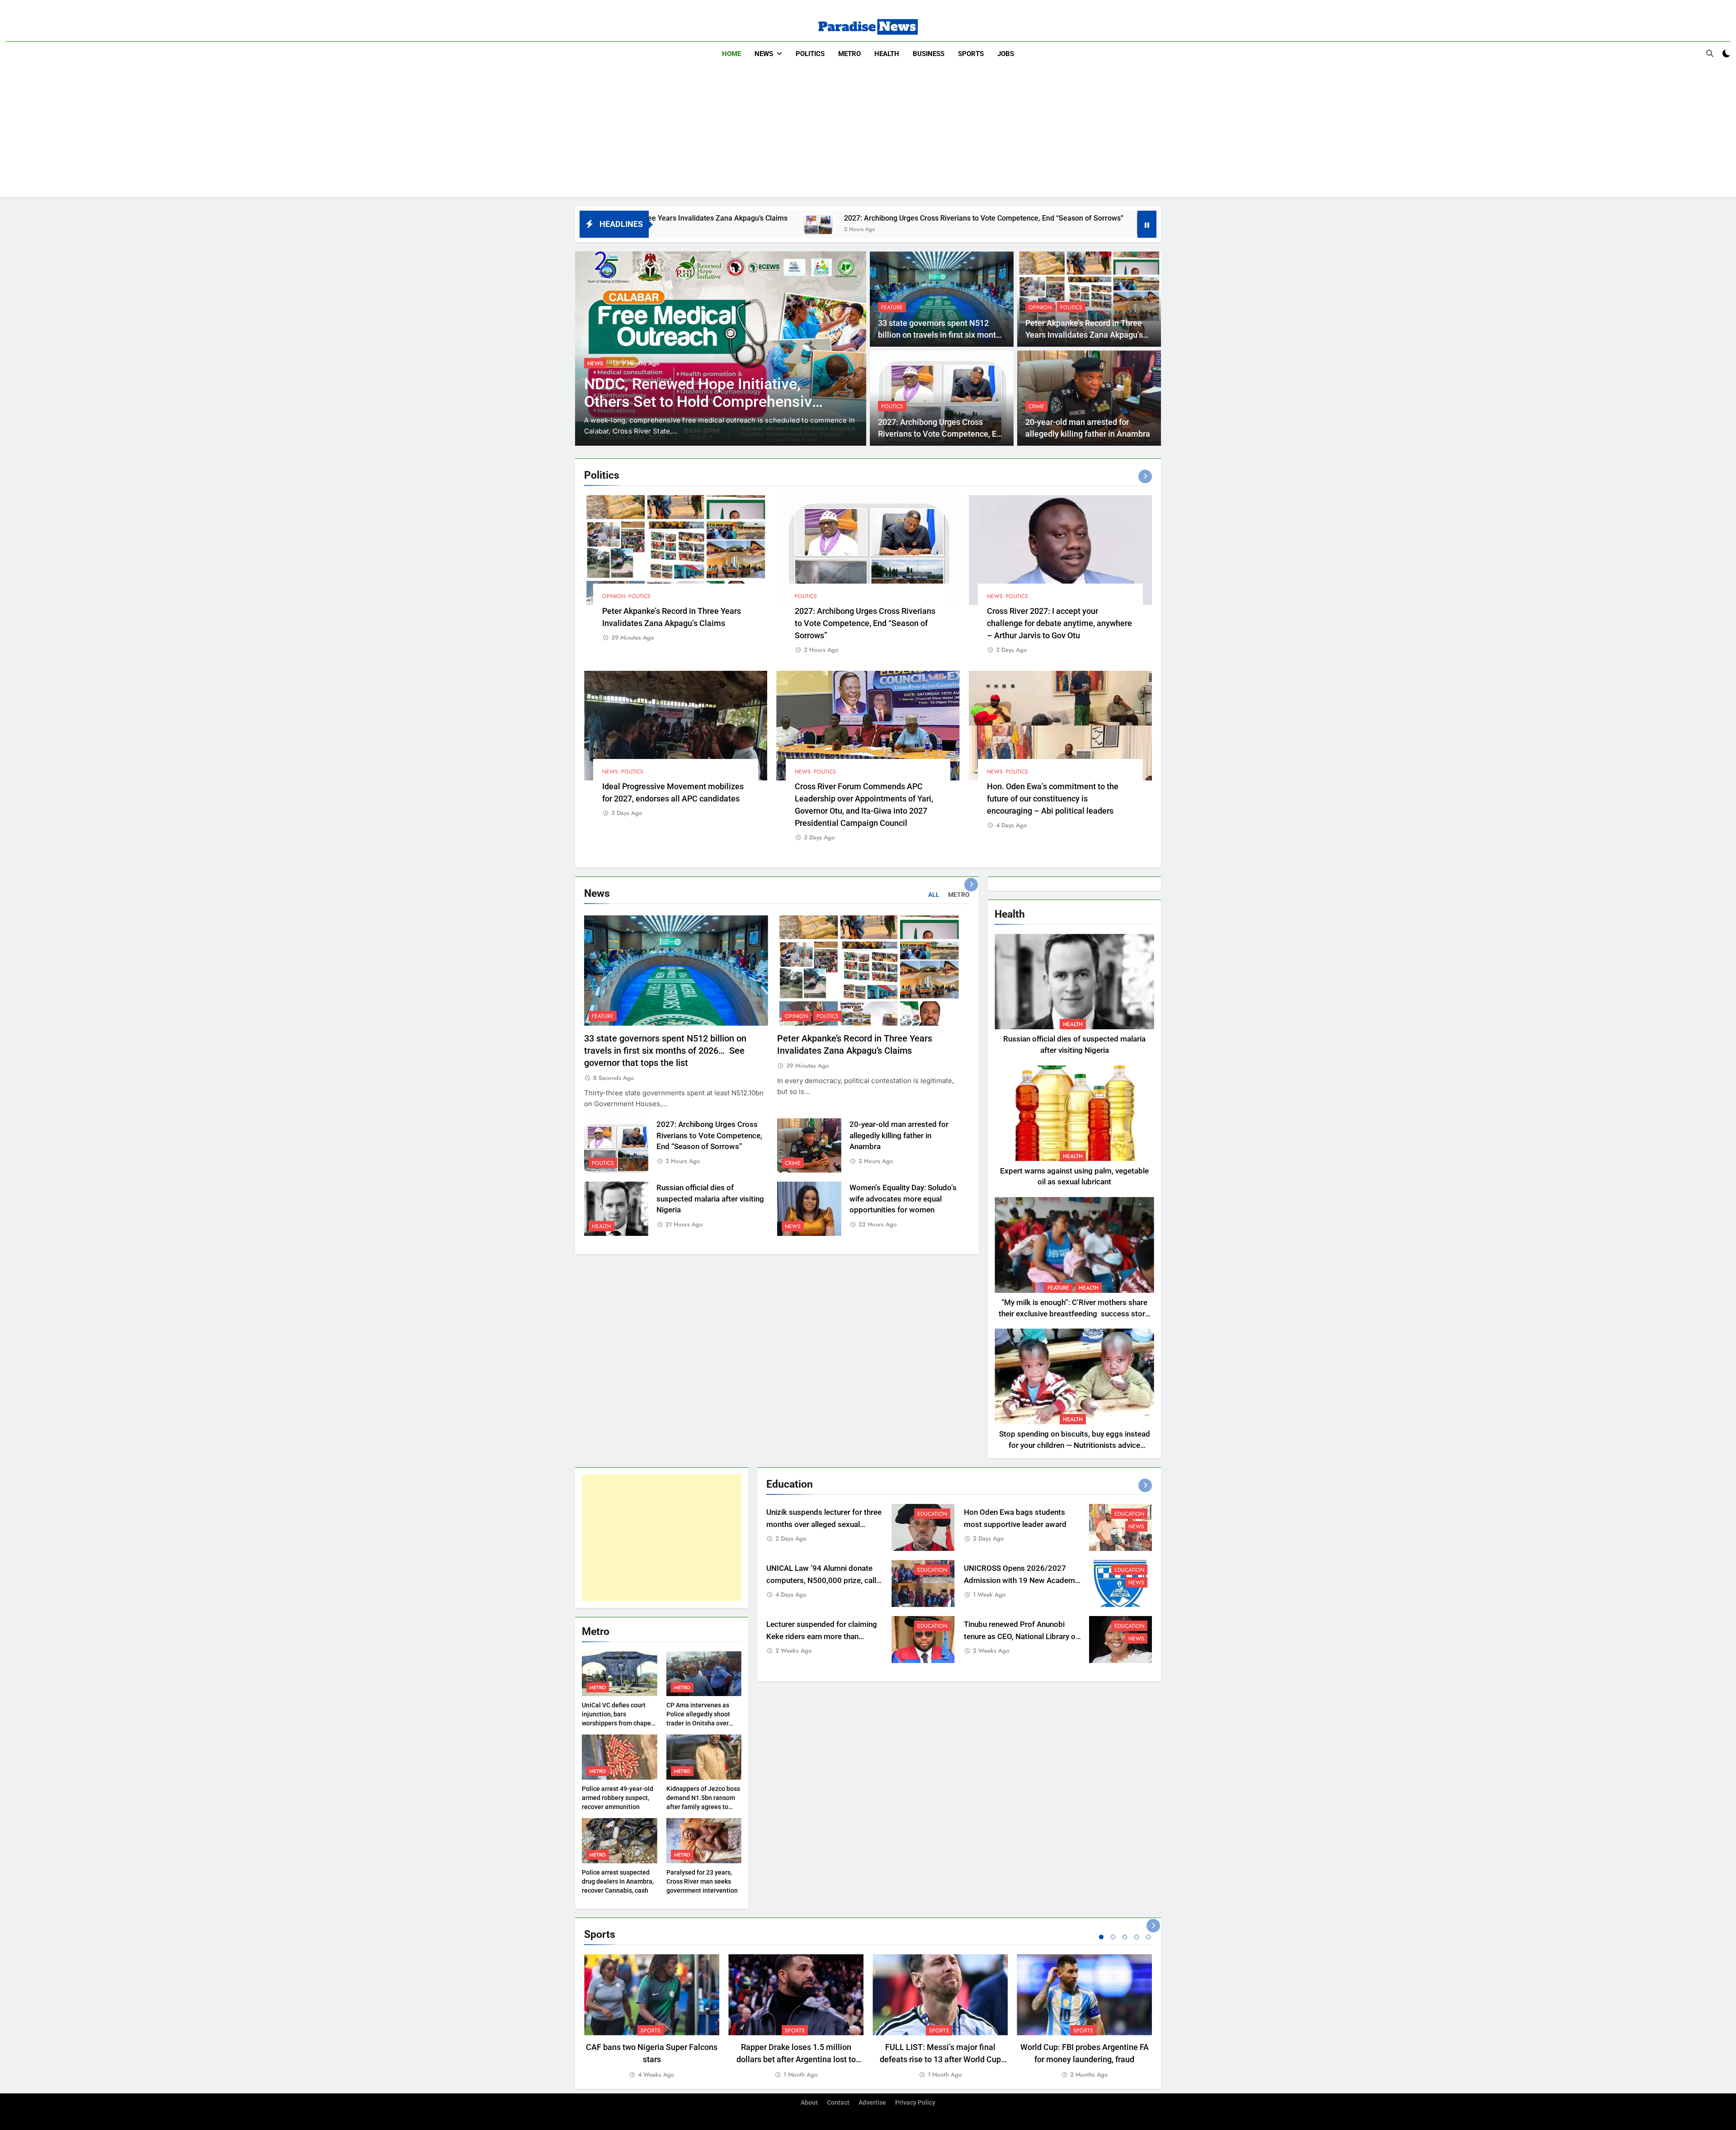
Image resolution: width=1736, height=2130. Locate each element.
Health (887, 54)
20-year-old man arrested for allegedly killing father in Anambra (1029, 218)
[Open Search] (1710, 53)
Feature (892, 307)
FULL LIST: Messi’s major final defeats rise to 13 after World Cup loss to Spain (940, 2059)
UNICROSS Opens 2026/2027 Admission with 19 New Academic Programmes (1022, 1581)
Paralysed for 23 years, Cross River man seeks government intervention (702, 1881)
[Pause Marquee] (1147, 224)
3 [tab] (1125, 1937)
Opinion (1040, 307)
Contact (838, 2103)
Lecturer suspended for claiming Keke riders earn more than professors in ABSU (822, 1637)
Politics (810, 54)
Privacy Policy (915, 2103)
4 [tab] (1137, 1937)
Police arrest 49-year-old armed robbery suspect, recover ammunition (618, 1798)
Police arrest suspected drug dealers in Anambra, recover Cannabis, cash (618, 1881)
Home (731, 54)
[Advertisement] (868, 134)
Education (932, 1514)
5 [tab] (1148, 1937)
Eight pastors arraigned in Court (692, 402)
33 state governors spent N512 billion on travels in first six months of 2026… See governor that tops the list (665, 1051)
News (764, 54)
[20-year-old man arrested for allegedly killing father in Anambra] (899, 224)
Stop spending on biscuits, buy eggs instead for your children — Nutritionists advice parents (1075, 1445)
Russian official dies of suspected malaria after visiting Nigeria (710, 1199)
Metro (849, 54)
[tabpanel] (652, 2017)
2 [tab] (1113, 1937)
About (809, 2103)
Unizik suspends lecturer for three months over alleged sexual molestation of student (824, 1524)
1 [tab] (1101, 1937)
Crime (1036, 406)
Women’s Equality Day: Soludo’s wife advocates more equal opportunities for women (903, 1199)
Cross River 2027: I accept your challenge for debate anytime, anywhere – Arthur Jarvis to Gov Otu (1059, 623)
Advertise (872, 2103)
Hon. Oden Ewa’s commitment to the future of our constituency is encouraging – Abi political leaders (1053, 799)
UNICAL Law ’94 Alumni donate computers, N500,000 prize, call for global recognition (821, 1581)
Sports (971, 54)
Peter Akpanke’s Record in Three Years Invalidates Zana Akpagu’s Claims (1084, 335)
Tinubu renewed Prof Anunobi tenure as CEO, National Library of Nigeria (1021, 1637)
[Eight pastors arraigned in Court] (721, 349)
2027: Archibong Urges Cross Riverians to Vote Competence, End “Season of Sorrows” (729, 218)
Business (929, 54)
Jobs (1006, 54)
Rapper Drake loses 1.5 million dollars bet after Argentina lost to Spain (796, 2059)
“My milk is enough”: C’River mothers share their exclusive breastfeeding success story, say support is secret (1074, 1314)
